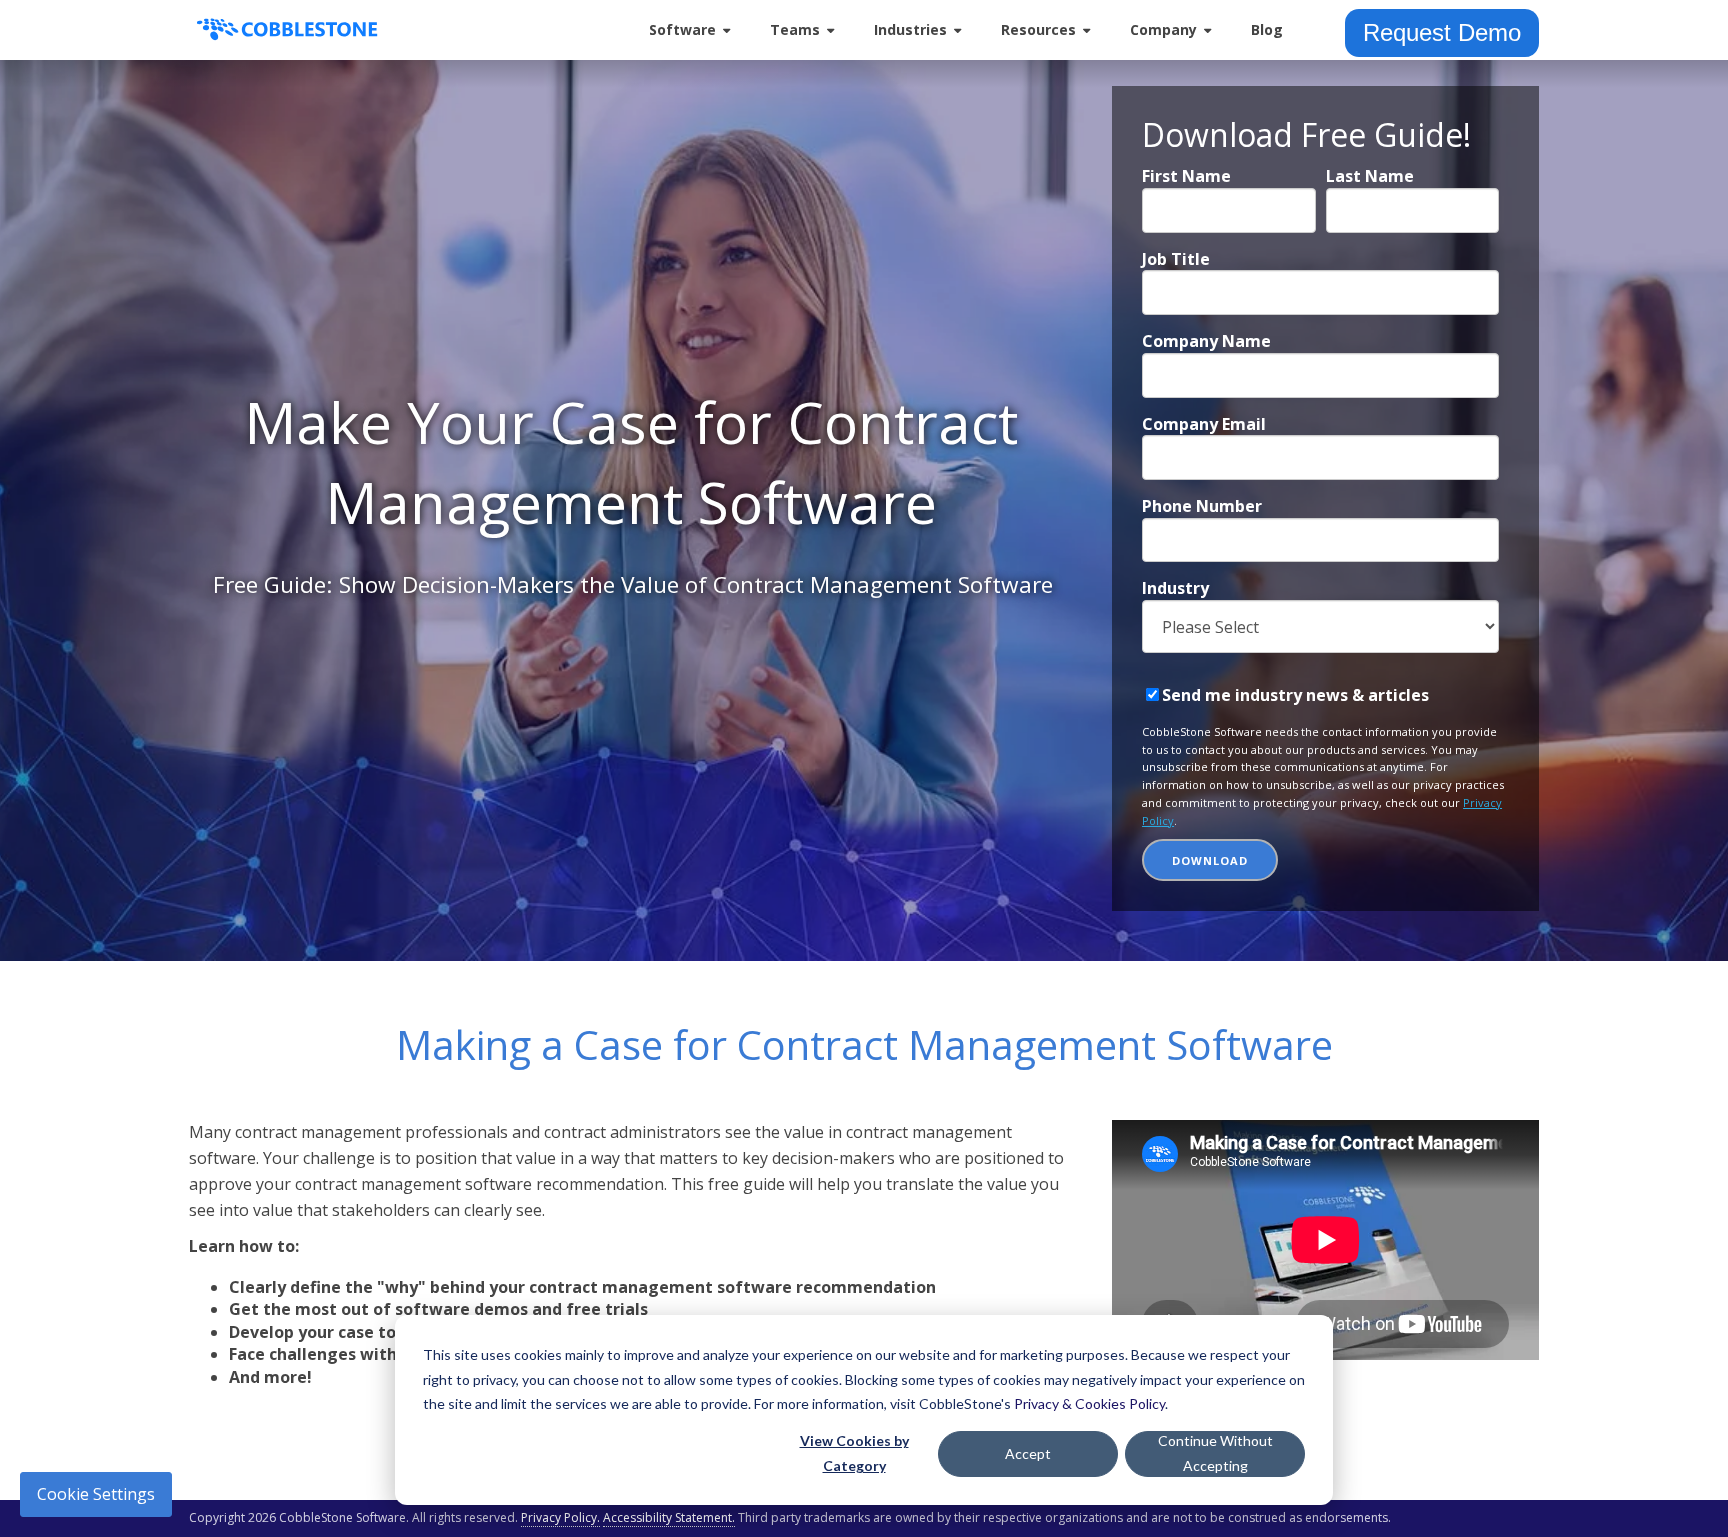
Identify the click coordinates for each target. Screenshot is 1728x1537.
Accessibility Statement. (669, 1517)
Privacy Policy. (560, 1517)
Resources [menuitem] (1038, 29)
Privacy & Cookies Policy (1089, 1403)
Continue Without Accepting (1215, 1453)
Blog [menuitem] (1267, 29)
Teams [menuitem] (795, 29)
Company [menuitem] (1163, 29)
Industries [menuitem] (910, 29)
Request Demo (1442, 32)
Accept (1028, 1453)
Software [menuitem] (682, 29)
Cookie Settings (96, 1494)
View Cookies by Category (854, 1453)
